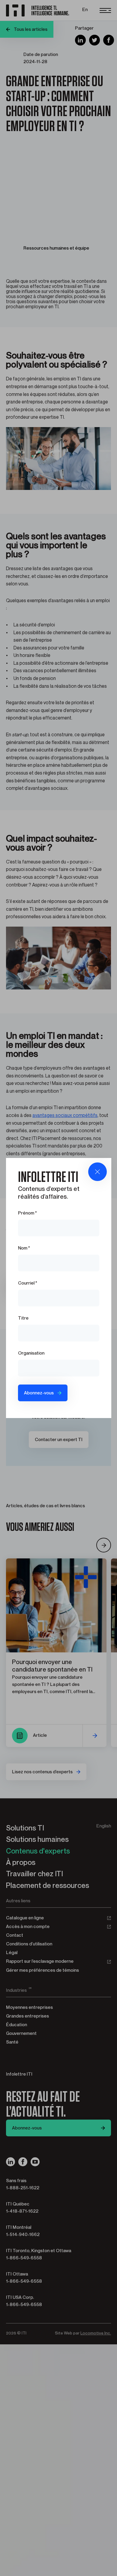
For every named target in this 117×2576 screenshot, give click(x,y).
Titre (23, 1318)
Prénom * (27, 1213)
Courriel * (28, 1283)
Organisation (31, 1353)
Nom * (24, 1248)
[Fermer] (97, 1172)
